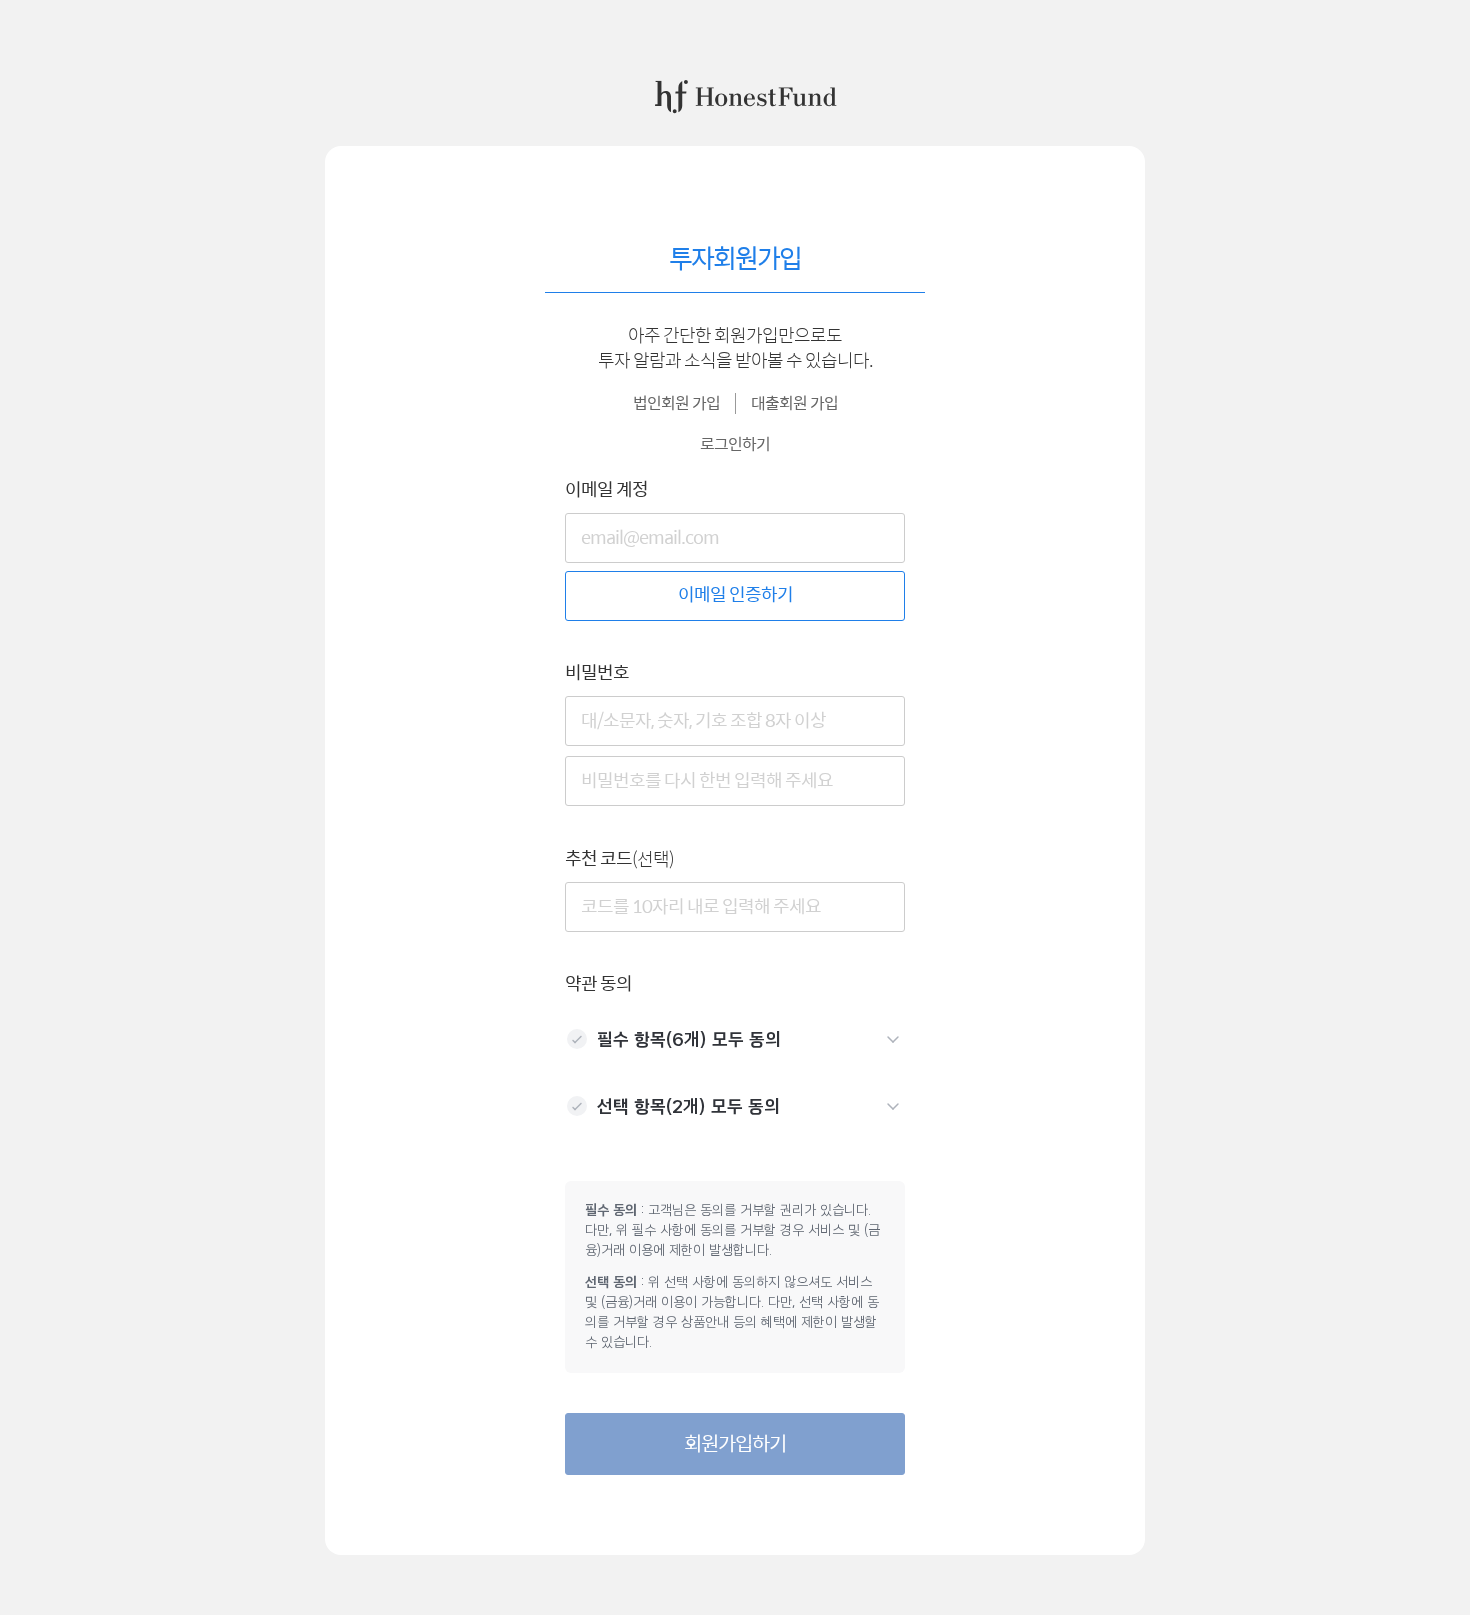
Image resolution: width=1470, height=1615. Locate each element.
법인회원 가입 (676, 403)
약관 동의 (598, 984)
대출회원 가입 (794, 403)
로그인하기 (735, 444)
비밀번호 (597, 673)
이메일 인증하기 (735, 595)
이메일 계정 (606, 490)
